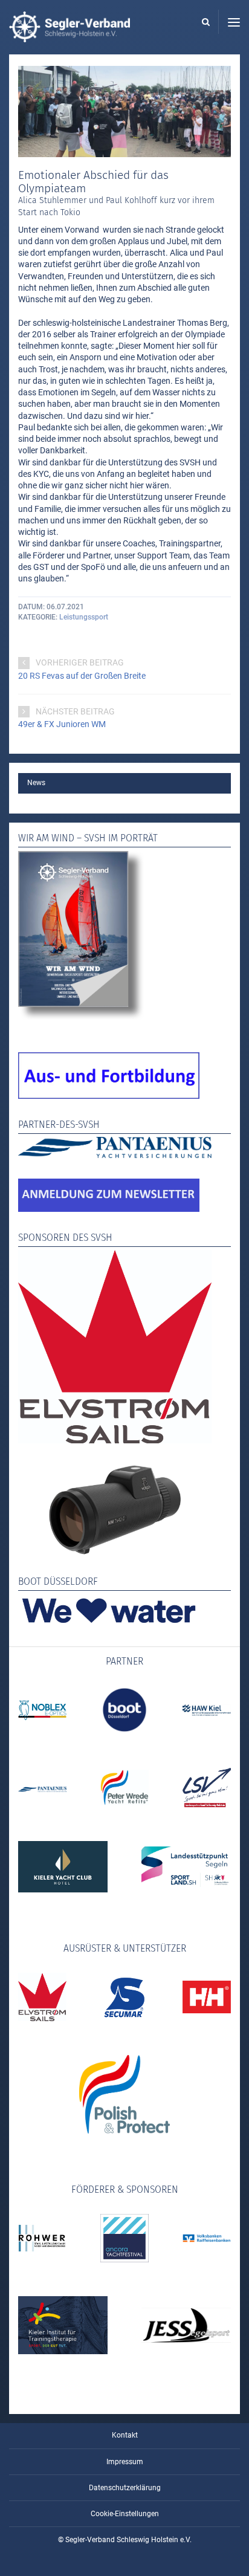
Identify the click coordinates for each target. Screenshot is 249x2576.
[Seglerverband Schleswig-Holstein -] (70, 36)
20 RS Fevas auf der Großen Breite (82, 676)
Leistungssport (84, 617)
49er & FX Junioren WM (62, 724)
